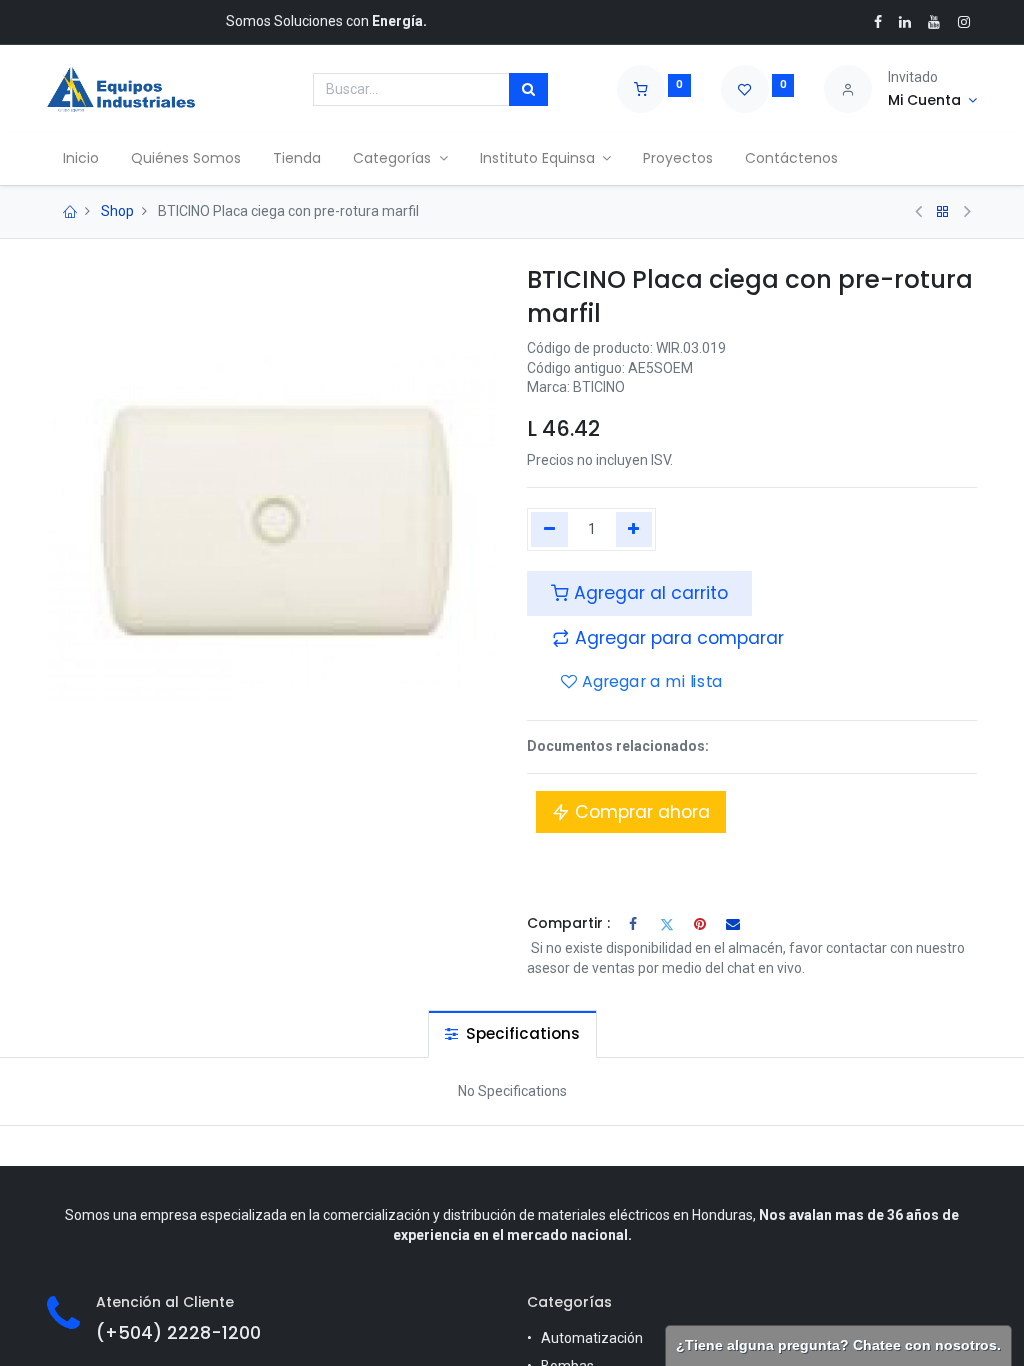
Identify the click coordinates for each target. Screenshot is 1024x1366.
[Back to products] (943, 212)
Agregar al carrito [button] (648, 593)
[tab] (512, 1033)
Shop (117, 211)
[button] (668, 638)
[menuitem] (81, 159)
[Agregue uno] (634, 530)
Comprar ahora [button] (640, 812)
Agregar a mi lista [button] (650, 682)
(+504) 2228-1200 (178, 1333)
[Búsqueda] (528, 90)
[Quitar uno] (549, 530)
